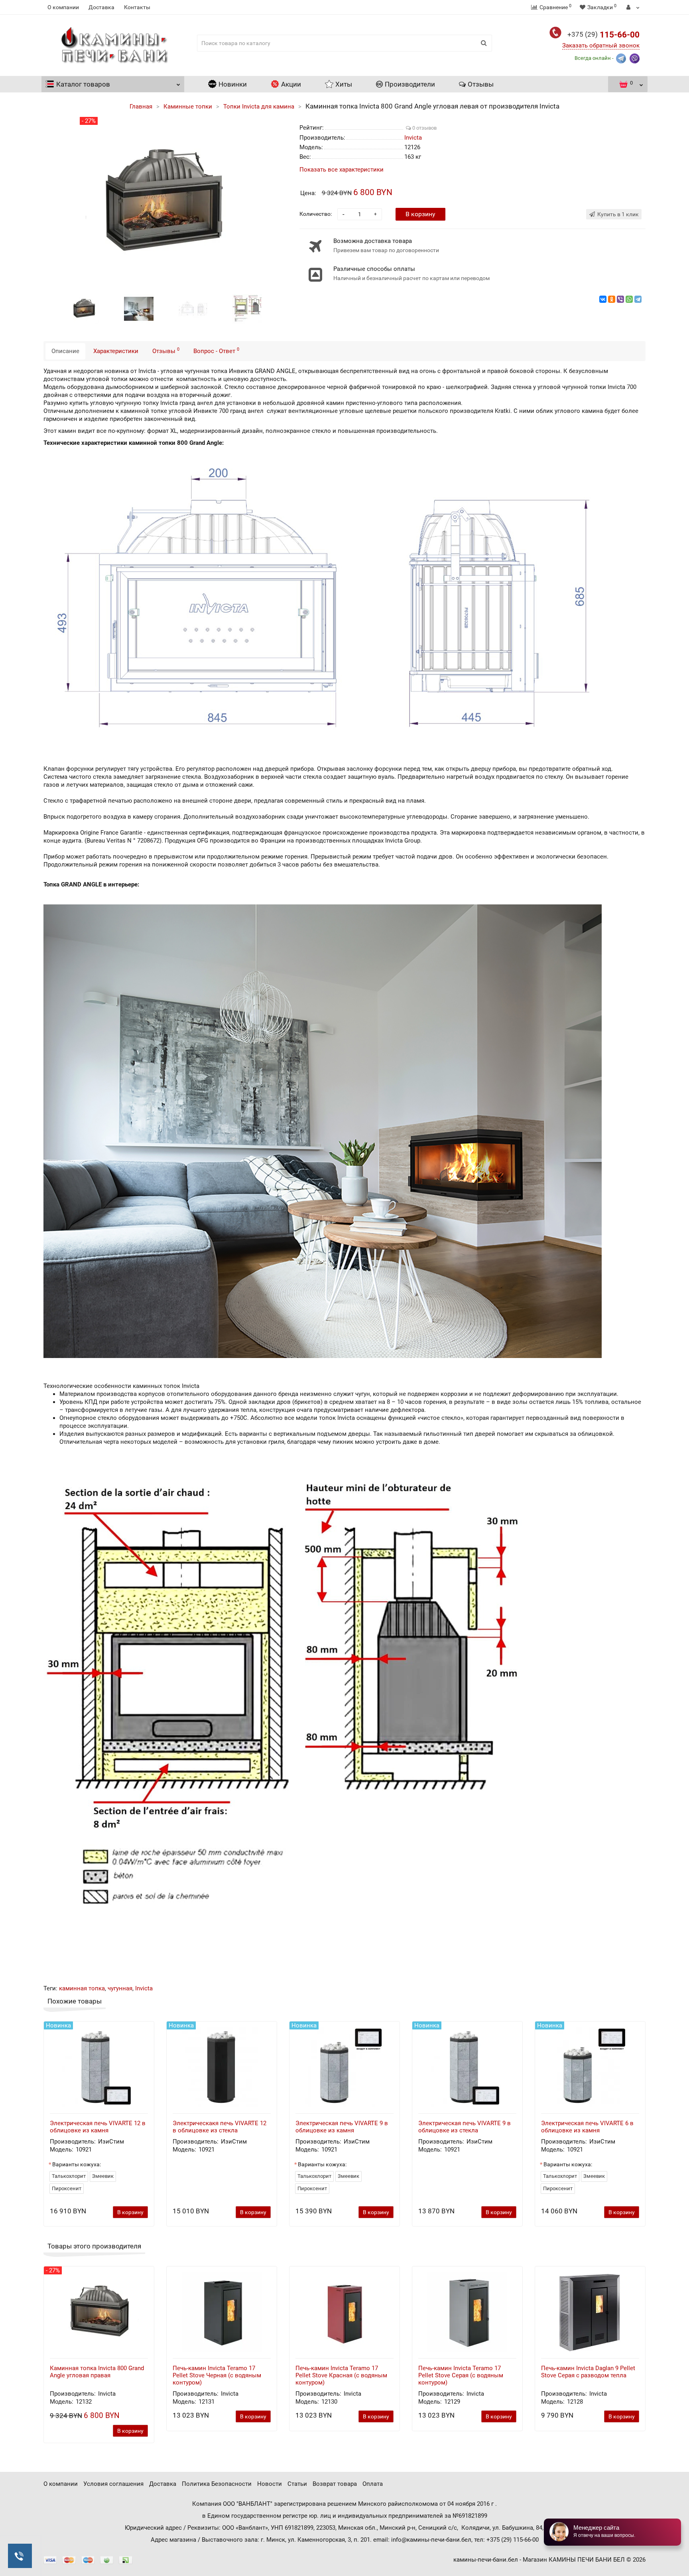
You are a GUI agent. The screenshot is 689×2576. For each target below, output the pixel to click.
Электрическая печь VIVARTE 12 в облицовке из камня (98, 2127)
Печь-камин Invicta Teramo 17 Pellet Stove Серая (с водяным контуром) (461, 2375)
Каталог (83, 84)
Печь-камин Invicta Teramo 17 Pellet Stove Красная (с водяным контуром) (341, 2375)
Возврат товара (335, 2484)
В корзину (420, 214)
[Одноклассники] (612, 299)
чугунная (120, 1988)
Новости (270, 2484)
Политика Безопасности (217, 2484)
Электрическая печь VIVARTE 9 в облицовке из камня (342, 2127)
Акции (291, 84)
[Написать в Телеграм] (621, 58)
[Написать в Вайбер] (635, 58)
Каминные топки (188, 107)
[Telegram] (638, 299)
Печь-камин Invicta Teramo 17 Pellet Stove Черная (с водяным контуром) (217, 2375)
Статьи (297, 2484)
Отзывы (481, 84)
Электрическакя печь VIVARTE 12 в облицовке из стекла (219, 2127)
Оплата (373, 2484)
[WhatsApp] (629, 299)
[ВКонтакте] (603, 299)
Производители (410, 84)
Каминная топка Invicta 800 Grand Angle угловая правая (97, 2372)
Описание (65, 351)
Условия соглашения (113, 2484)
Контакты (137, 7)
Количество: (316, 214)
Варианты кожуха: (77, 2164)
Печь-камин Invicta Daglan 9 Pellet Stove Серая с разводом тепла (588, 2372)
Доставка (101, 7)
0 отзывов (424, 128)
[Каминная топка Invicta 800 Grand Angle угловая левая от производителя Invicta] (85, 308)
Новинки (233, 84)
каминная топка (82, 1988)
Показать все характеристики (342, 170)
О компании (63, 7)
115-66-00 (603, 35)
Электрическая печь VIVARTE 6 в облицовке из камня (587, 2127)
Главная (141, 107)
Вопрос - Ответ (216, 351)
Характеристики (116, 351)
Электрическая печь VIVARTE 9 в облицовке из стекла (465, 2127)
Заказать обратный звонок (601, 45)
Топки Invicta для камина (259, 107)
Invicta (144, 1988)
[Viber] (620, 299)
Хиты (344, 84)
